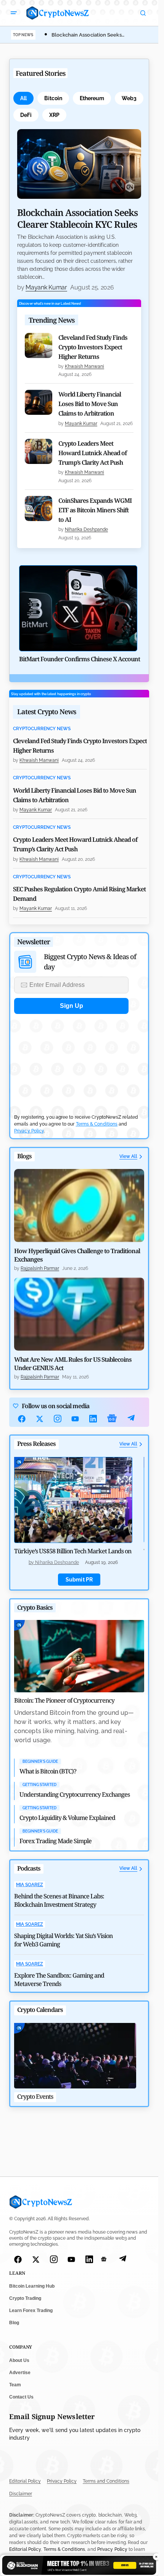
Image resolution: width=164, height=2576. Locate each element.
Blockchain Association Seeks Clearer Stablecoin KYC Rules (77, 218)
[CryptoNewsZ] (58, 13)
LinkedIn (93, 1419)
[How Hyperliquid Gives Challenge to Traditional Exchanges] (79, 1206)
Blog (14, 2323)
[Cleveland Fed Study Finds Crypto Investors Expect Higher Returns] (39, 345)
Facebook (22, 1419)
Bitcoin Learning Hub (32, 2287)
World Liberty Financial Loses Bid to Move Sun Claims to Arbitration (90, 404)
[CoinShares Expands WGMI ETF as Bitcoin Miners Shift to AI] (39, 508)
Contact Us (21, 2397)
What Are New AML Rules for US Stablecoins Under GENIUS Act (73, 1364)
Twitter (40, 1419)
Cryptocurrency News (42, 729)
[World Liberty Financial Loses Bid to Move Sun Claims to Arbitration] (39, 402)
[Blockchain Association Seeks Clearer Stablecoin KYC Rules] (79, 164)
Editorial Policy (25, 2482)
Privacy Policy (29, 1131)
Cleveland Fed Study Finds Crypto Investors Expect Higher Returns (93, 347)
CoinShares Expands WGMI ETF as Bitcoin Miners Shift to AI (95, 510)
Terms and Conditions (106, 2482)
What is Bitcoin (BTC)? (48, 1771)
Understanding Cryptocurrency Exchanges (75, 1794)
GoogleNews (112, 1419)
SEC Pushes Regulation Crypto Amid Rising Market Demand (79, 894)
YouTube (75, 1419)
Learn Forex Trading (31, 2311)
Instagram (58, 1419)
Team (15, 2385)
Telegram (131, 1419)
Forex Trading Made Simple (55, 1841)
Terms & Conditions (97, 1124)
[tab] (23, 98)
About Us (19, 2360)
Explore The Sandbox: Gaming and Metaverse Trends (59, 1980)
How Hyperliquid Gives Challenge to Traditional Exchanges (77, 1255)
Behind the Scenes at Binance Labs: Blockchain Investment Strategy (59, 1900)
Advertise (20, 2373)
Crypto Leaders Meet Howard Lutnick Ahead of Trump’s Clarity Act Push (92, 453)
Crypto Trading (25, 2299)
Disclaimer (21, 2494)
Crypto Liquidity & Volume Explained (67, 1818)
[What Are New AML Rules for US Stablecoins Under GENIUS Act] (79, 1314)
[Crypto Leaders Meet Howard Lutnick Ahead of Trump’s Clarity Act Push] (39, 451)
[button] (14, 13)
